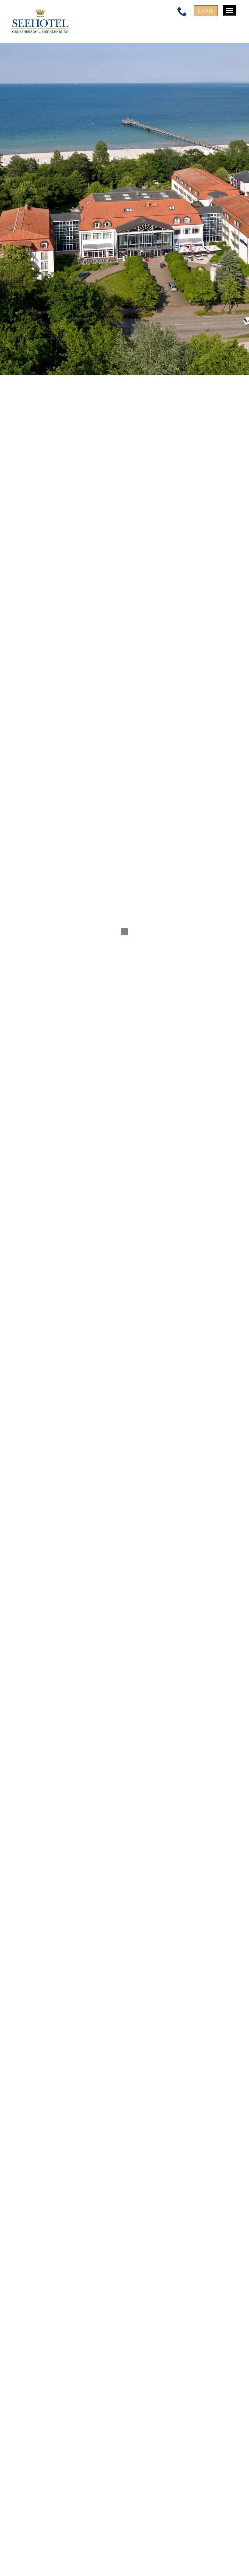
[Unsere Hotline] (182, 11)
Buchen (206, 11)
